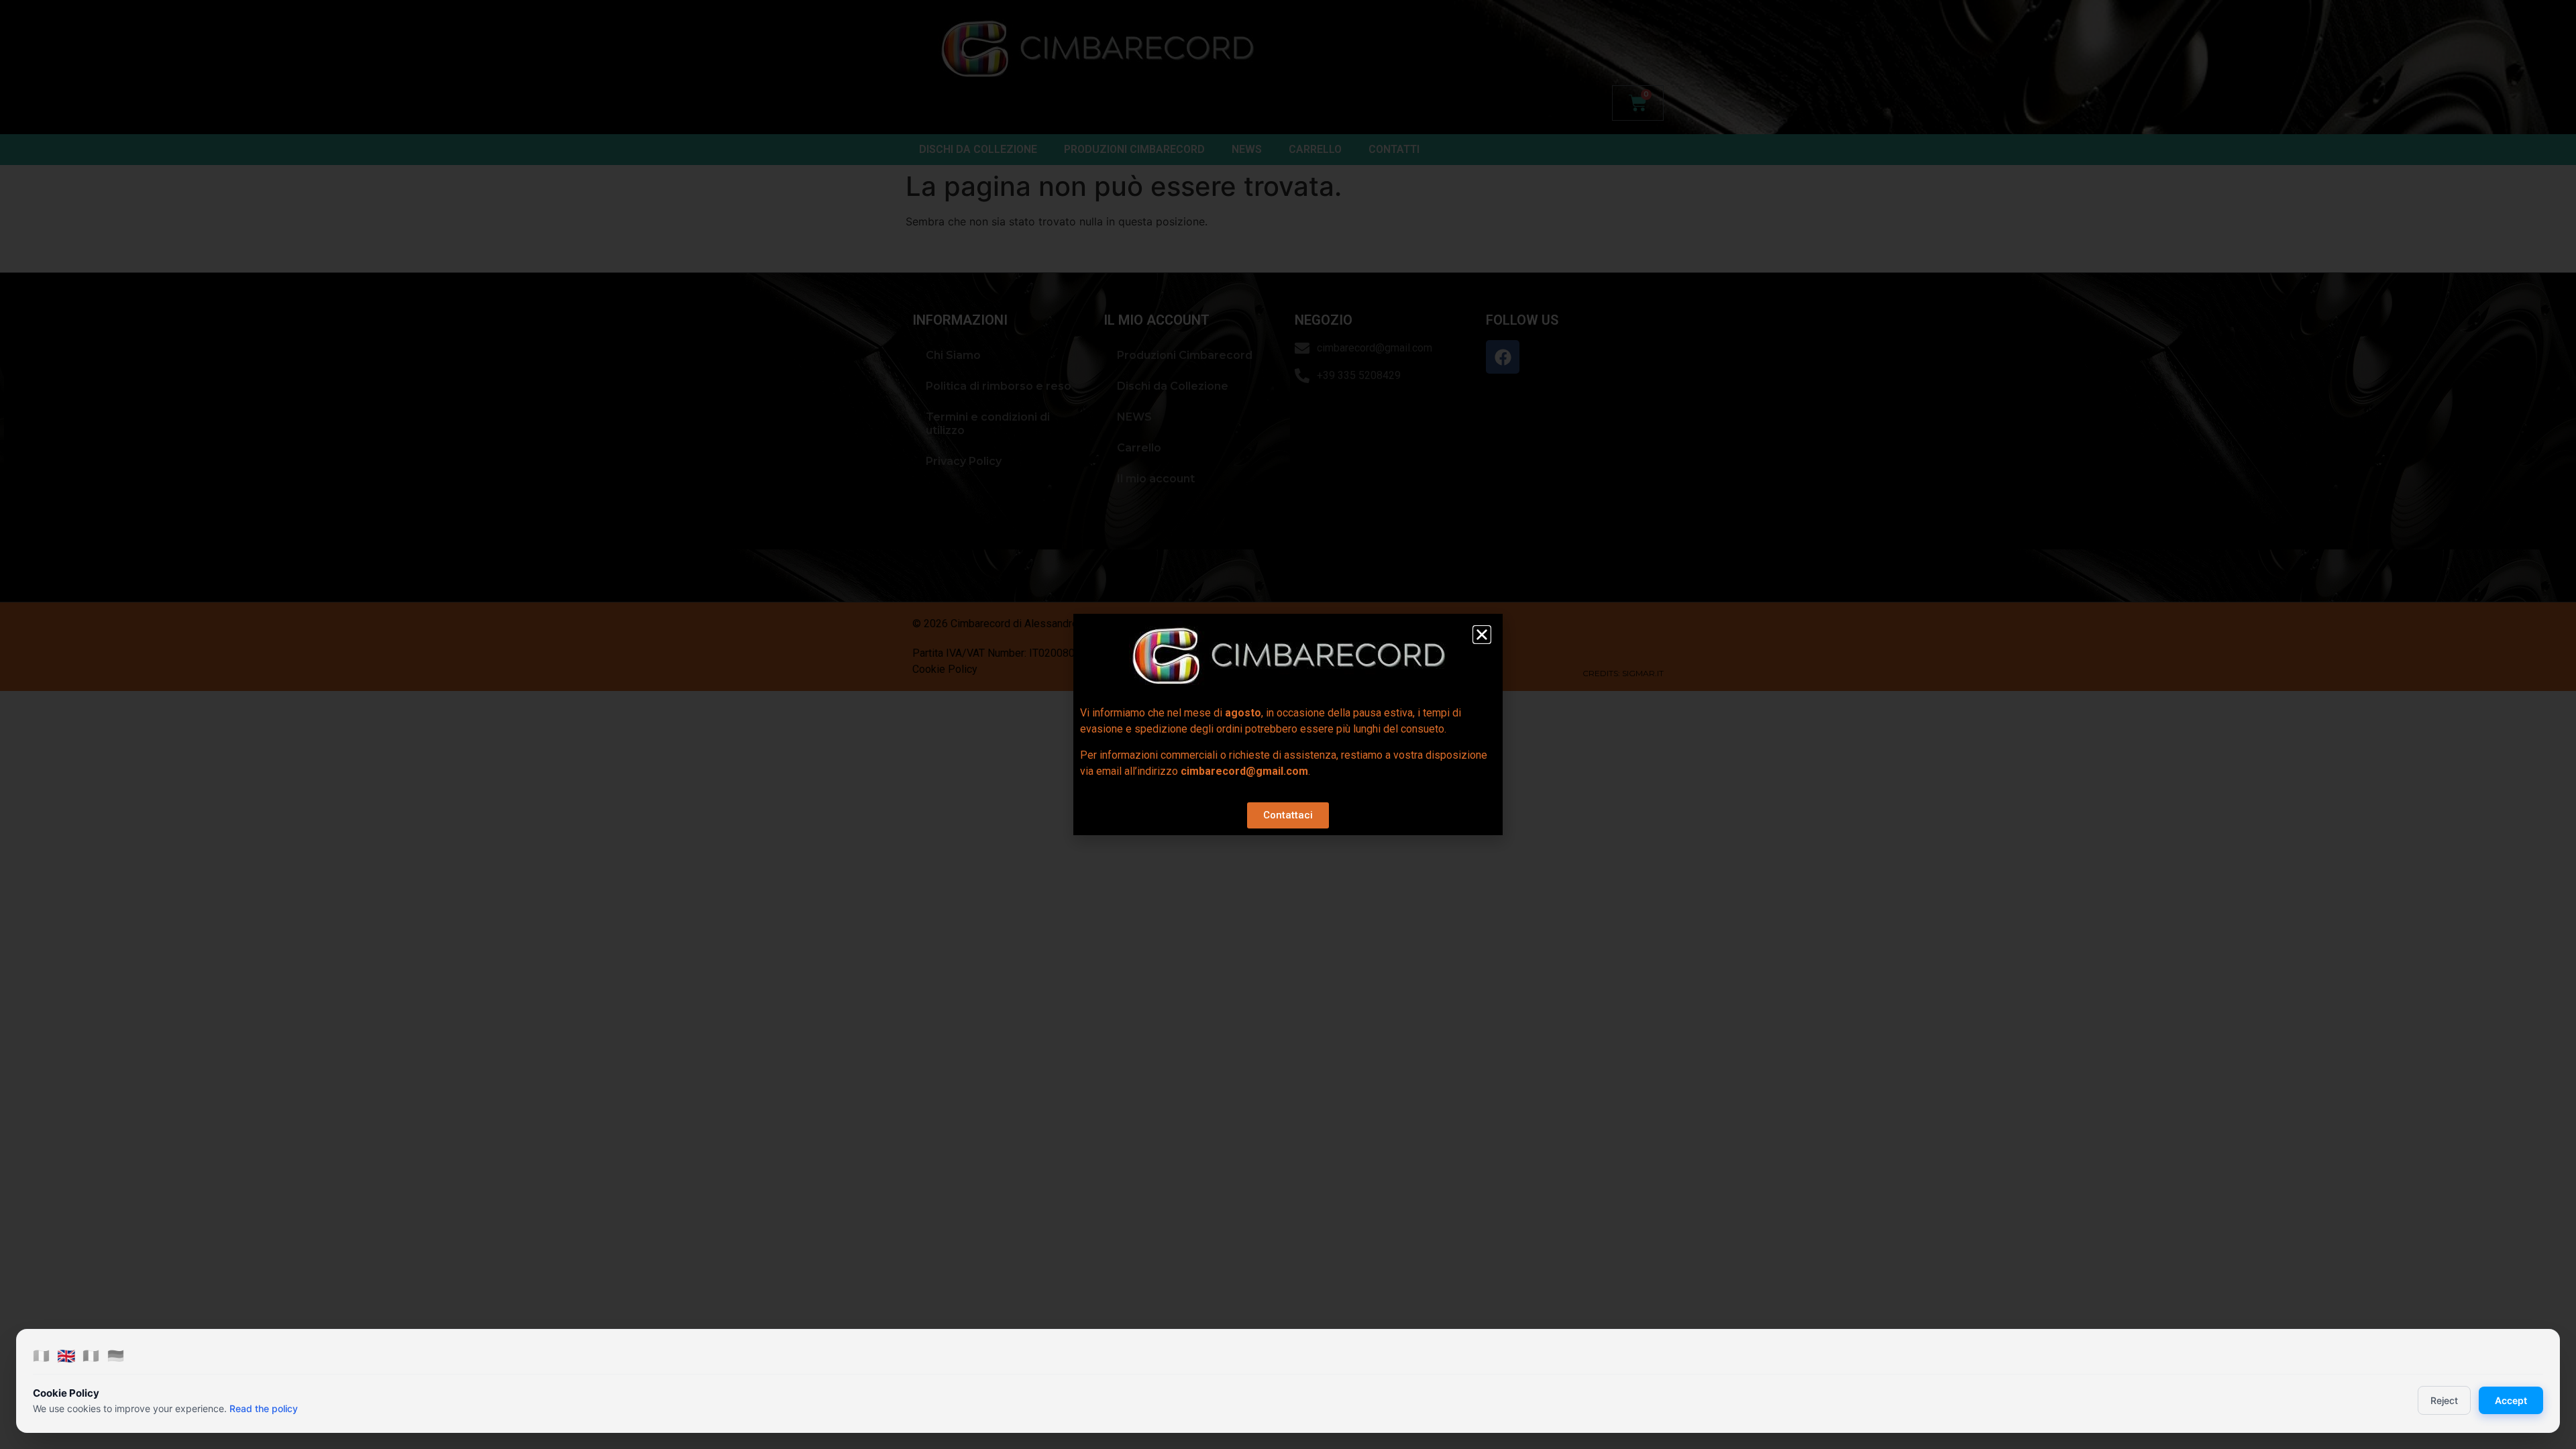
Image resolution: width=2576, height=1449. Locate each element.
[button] (1482, 635)
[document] (1288, 724)
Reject (2444, 1400)
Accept (2511, 1400)
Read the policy (264, 1408)
